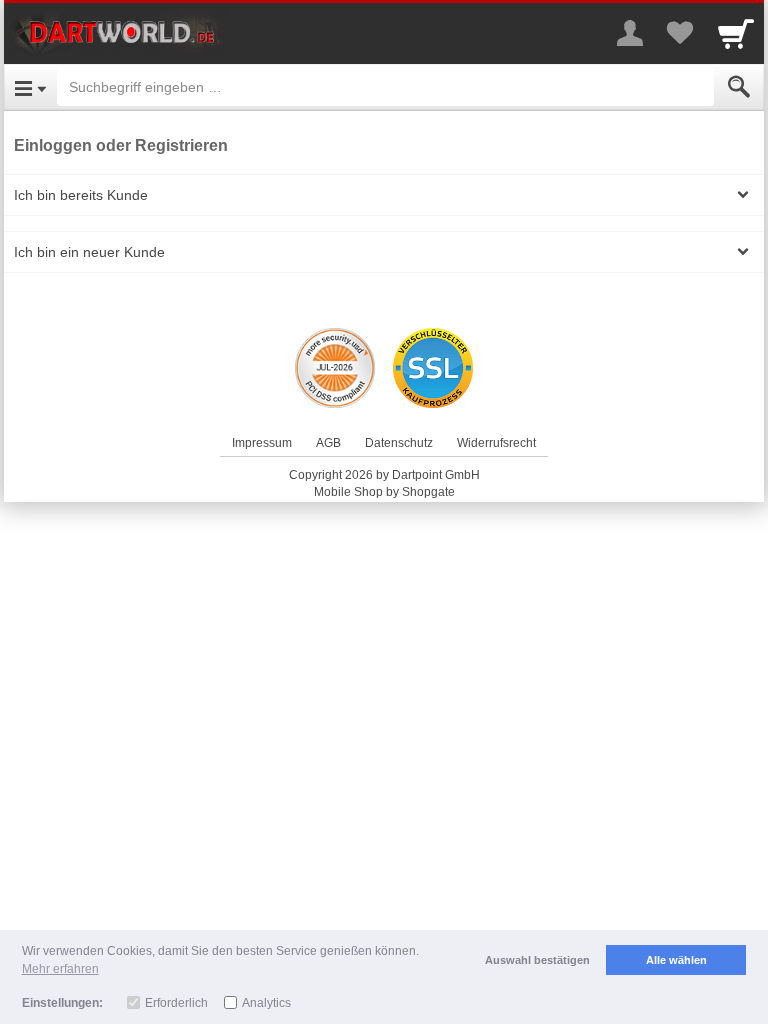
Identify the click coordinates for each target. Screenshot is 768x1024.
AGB (328, 443)
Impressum (262, 443)
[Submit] (739, 87)
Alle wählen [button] (676, 960)
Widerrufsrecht (496, 443)
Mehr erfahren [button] (60, 969)
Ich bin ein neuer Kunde (89, 252)
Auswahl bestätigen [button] (537, 960)
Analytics (266, 1003)
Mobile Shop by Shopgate (384, 492)
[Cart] (736, 33)
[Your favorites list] (680, 33)
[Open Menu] (30, 87)
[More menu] (630, 33)
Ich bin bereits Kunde (81, 195)
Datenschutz (399, 443)
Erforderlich (176, 1003)
